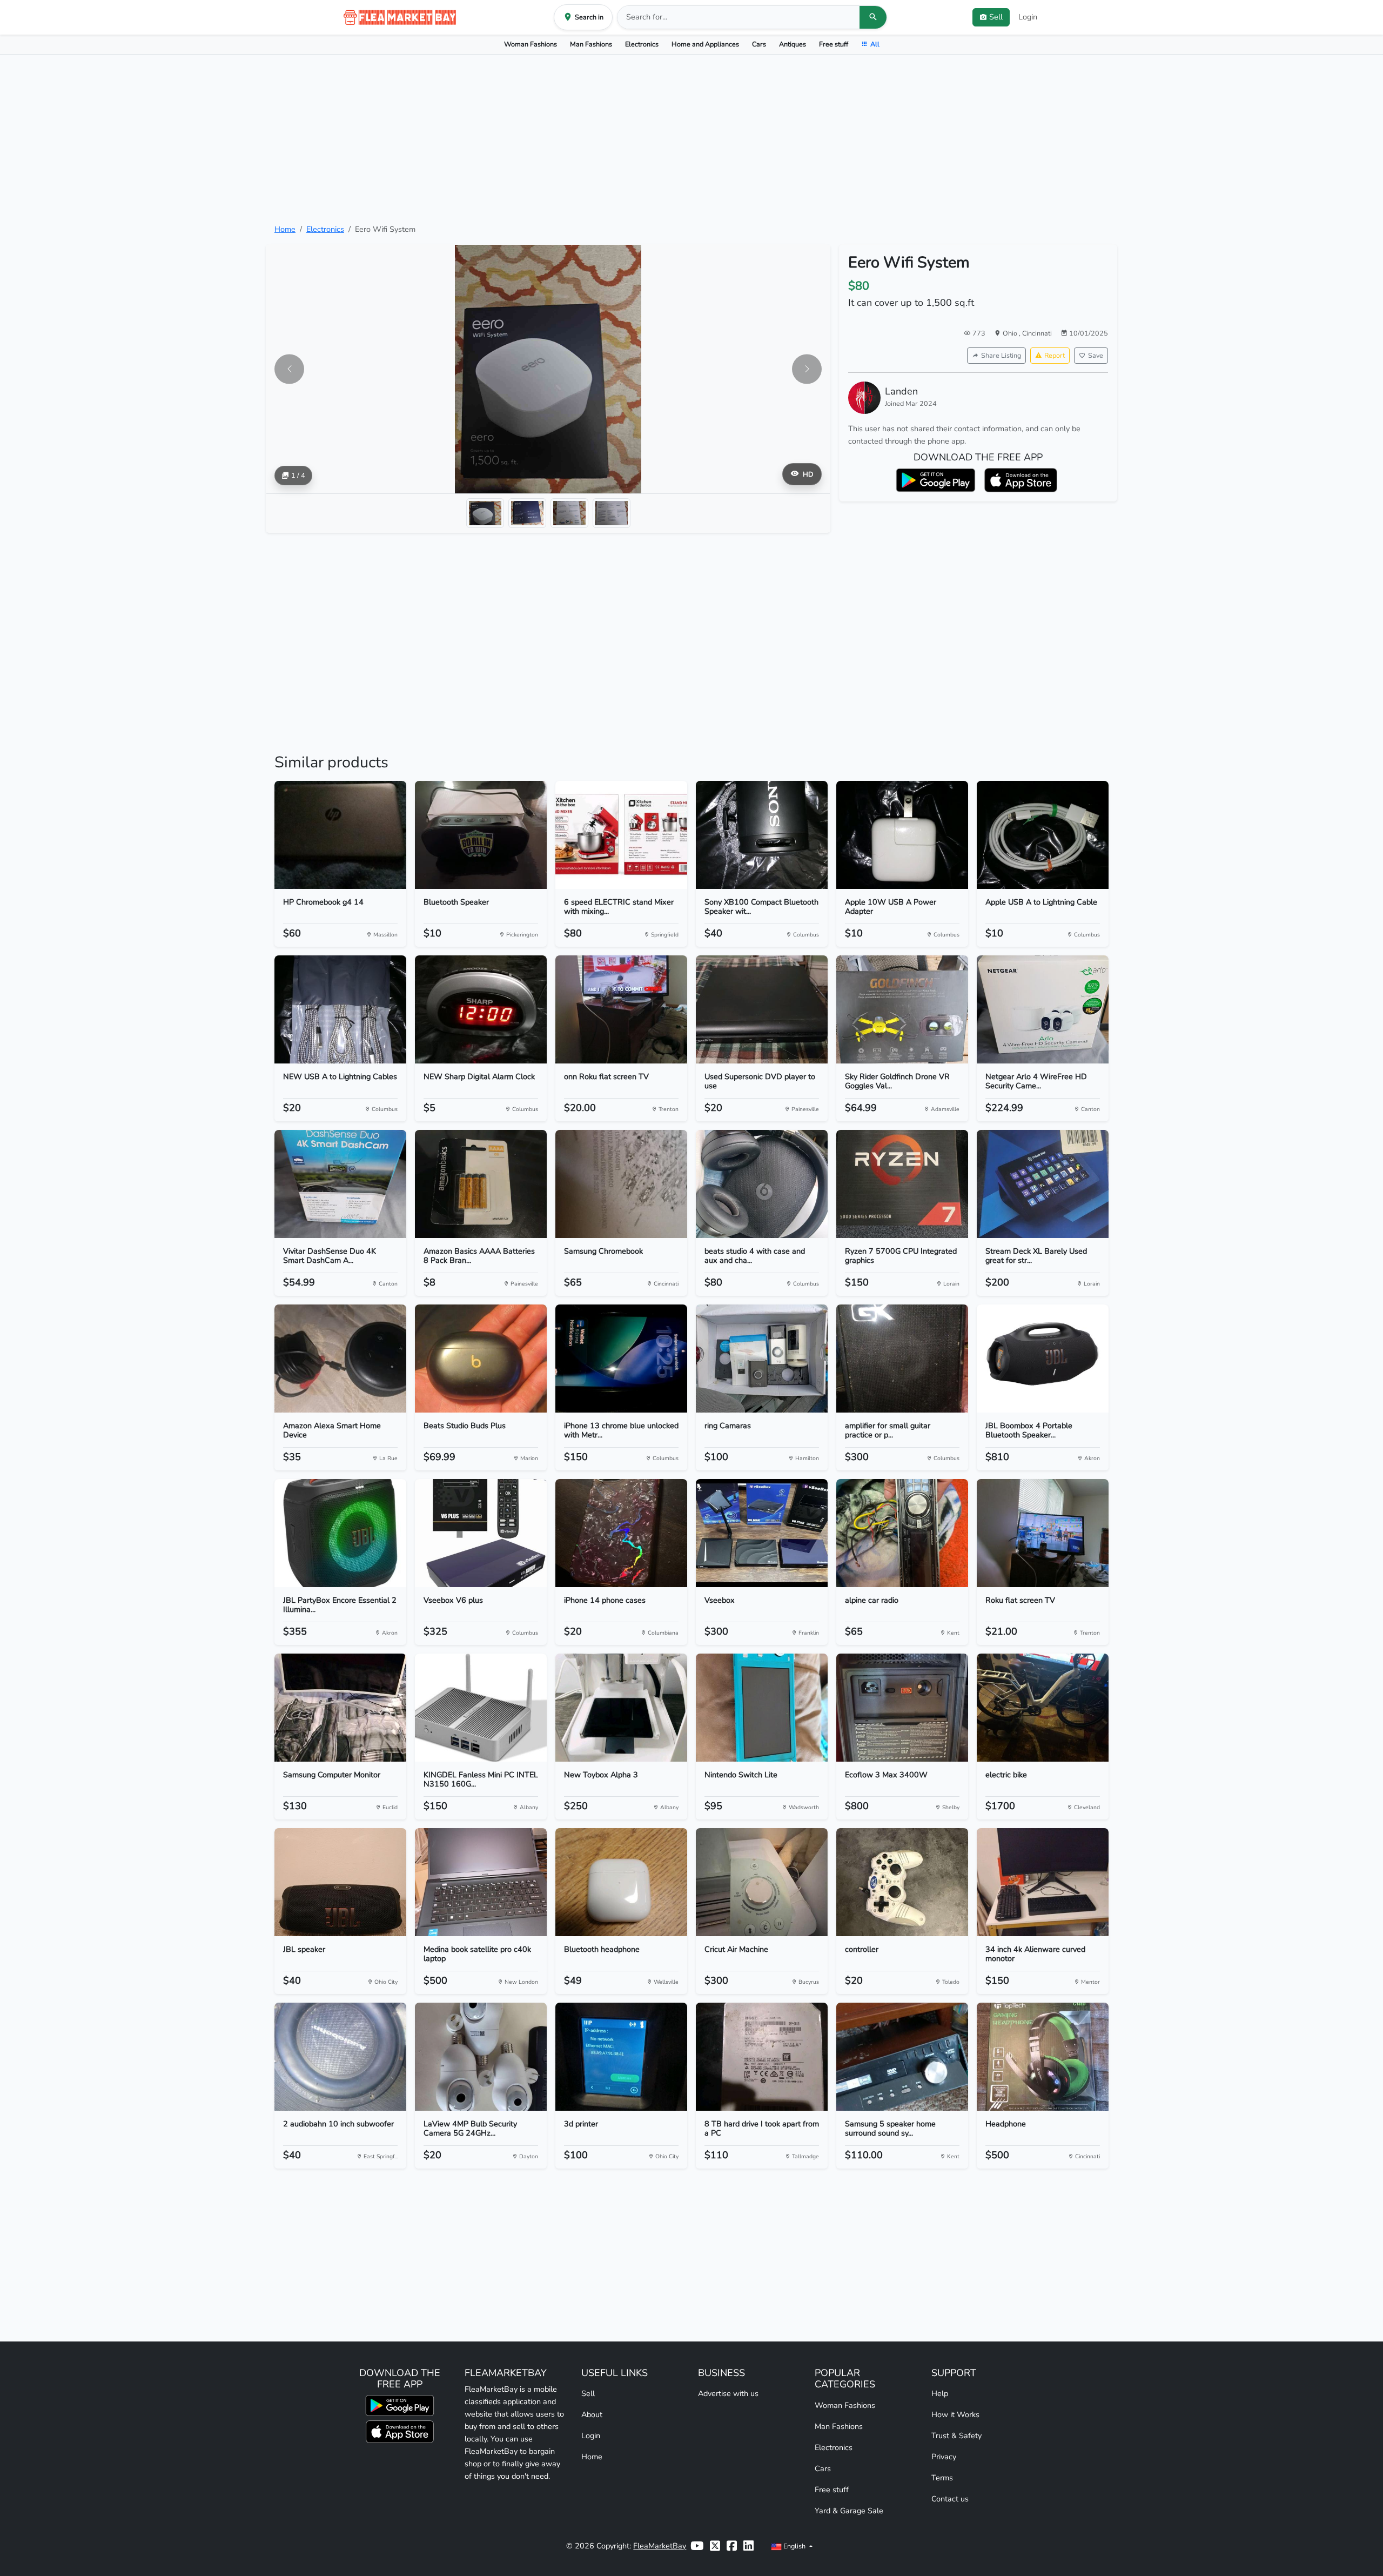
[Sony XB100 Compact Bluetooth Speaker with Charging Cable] (762, 835)
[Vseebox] (762, 1533)
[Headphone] (1043, 2057)
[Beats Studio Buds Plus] (481, 1359)
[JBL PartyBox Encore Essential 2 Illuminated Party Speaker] (340, 1533)
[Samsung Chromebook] (621, 1184)
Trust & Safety (956, 2436)
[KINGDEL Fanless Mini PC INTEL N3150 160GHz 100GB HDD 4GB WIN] (481, 1708)
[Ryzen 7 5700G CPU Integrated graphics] (902, 1184)
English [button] (794, 2546)
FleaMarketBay (660, 2546)
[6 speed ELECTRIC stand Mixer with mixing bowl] (621, 835)
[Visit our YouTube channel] (697, 2546)
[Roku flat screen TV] (1043, 1533)
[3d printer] (621, 2057)
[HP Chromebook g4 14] (340, 835)
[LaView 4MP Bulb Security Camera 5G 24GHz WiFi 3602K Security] (481, 2057)
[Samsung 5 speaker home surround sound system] (902, 2057)
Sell (588, 2393)
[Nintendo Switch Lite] (762, 1708)
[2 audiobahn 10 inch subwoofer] (340, 2057)
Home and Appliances (705, 44)
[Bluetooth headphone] (621, 1882)
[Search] (873, 17)
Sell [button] (996, 17)
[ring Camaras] (762, 1359)
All (875, 44)
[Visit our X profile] (715, 2546)
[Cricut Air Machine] (762, 1882)
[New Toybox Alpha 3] (621, 1708)
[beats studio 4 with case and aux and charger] (762, 1184)
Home (285, 229)
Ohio (1011, 333)
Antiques (793, 44)
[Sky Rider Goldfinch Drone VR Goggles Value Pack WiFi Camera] (902, 1009)
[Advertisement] (691, 139)
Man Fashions (591, 44)
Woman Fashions (531, 44)
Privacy (944, 2457)
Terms (942, 2478)
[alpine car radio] (902, 1533)
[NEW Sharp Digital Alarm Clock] (481, 1009)
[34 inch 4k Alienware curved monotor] (1043, 1882)
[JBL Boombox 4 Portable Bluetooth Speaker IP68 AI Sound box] (1043, 1359)
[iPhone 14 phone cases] (621, 1533)
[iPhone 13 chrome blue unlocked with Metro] (621, 1359)
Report (1055, 355)
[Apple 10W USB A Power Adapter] (902, 835)
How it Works (955, 2414)
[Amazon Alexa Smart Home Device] (340, 1359)
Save (1096, 355)
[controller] (902, 1882)
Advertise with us (728, 2393)
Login (1028, 17)
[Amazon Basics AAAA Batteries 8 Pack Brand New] (481, 1184)
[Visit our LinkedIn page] (748, 2546)
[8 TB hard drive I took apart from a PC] (762, 2057)
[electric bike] (1043, 1708)
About (592, 2414)
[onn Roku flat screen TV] (621, 1009)
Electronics (642, 44)
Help (940, 2393)
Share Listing (1001, 355)
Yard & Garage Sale (849, 2511)
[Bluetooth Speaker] (481, 835)
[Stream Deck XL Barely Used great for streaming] (1043, 1184)
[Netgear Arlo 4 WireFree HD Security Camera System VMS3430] (1043, 1009)
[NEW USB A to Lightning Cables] (340, 1009)
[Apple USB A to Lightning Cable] (1043, 835)
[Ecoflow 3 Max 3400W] (902, 1708)
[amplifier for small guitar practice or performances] (902, 1359)
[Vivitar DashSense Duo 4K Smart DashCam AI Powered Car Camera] (340, 1184)
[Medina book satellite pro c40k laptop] (481, 1882)
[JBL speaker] (340, 1882)
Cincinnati (1037, 333)
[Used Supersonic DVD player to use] (762, 1009)
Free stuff (834, 44)
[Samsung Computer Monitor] (340, 1708)
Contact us (950, 2499)
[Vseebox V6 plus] (481, 1533)
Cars (759, 44)
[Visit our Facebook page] (732, 2546)
